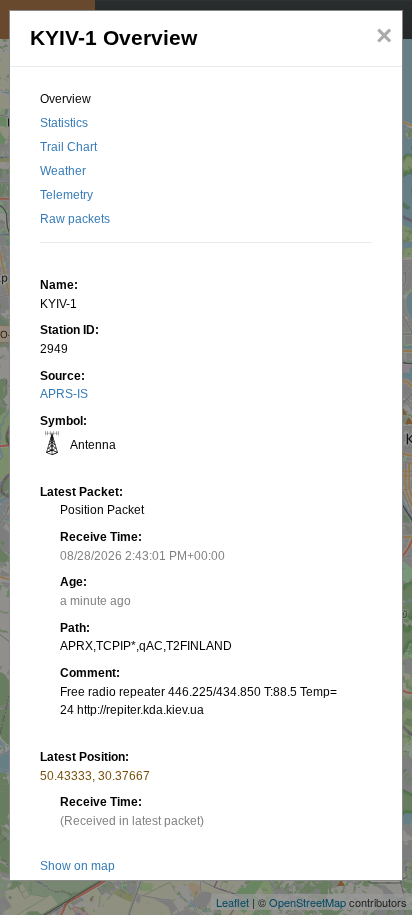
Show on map (77, 866)
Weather (63, 171)
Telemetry (66, 195)
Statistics (64, 123)
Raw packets (75, 219)
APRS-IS (64, 394)
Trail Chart (68, 147)
